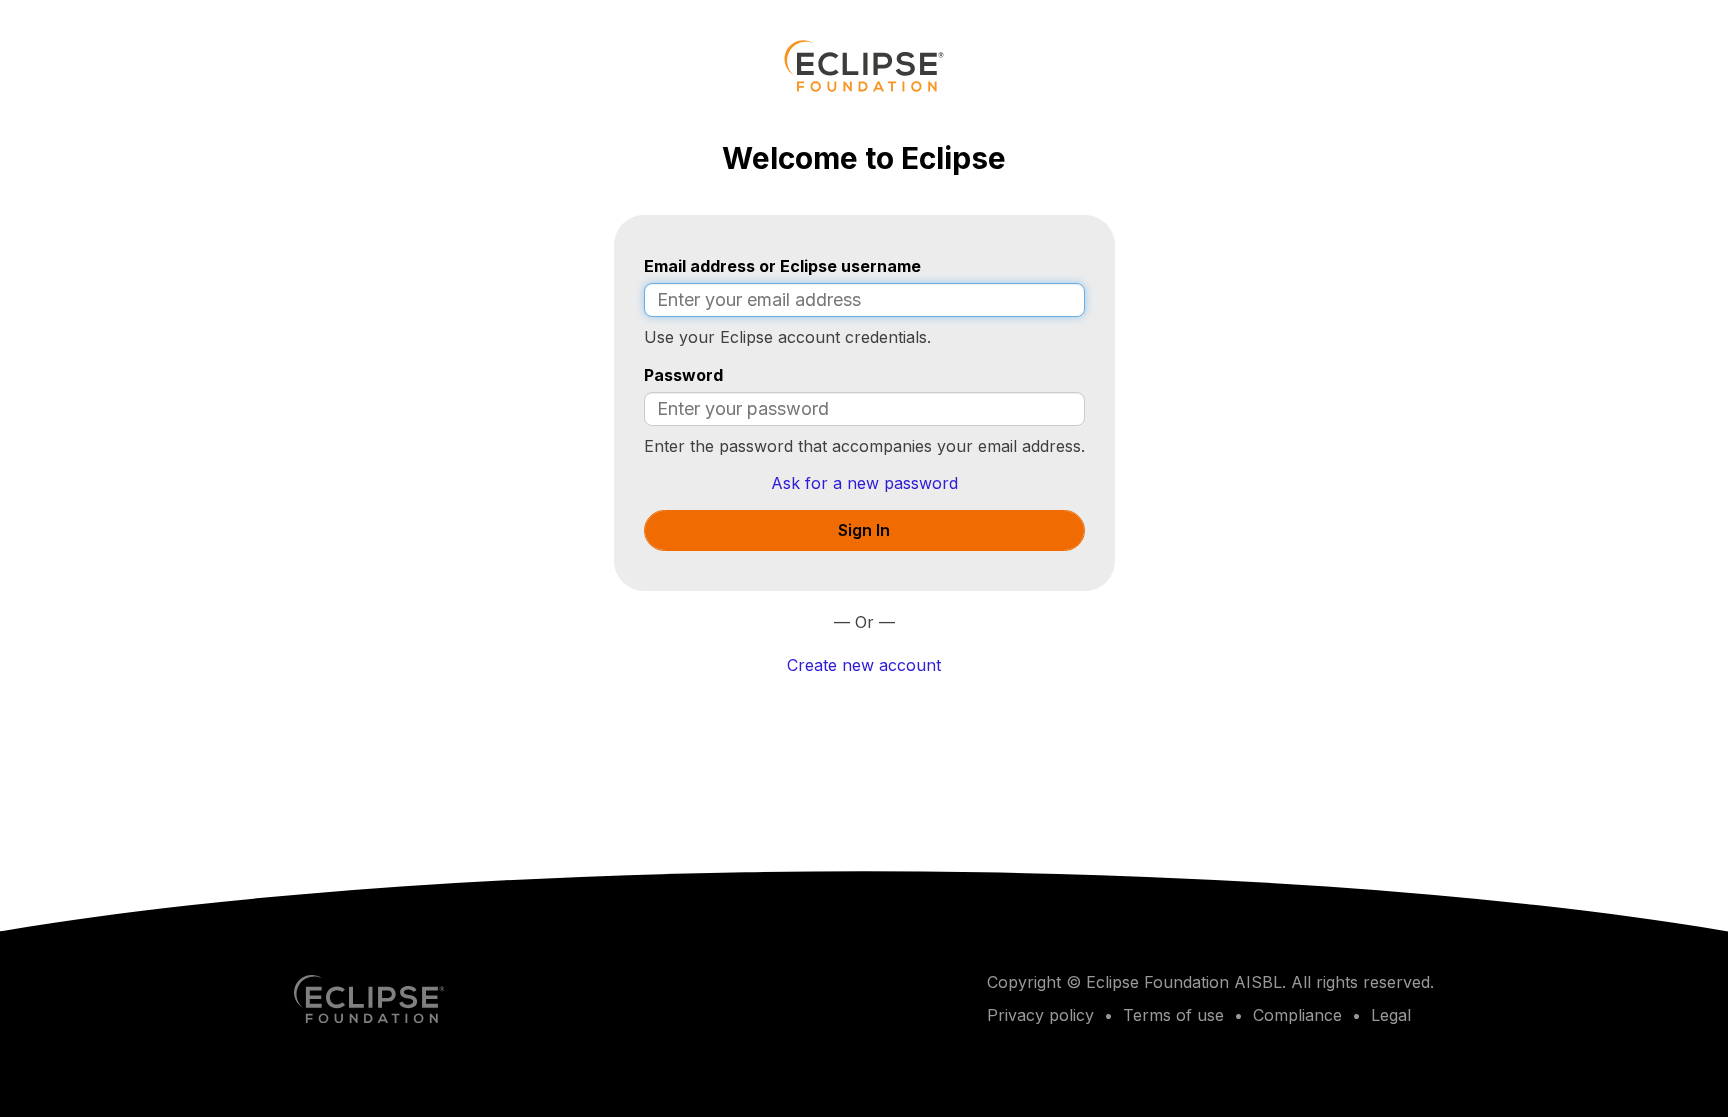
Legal (1391, 1015)
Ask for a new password (864, 483)
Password (683, 375)
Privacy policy (1040, 1015)
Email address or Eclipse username (782, 266)
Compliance (1297, 1015)
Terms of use (1173, 1015)
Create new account (864, 665)
